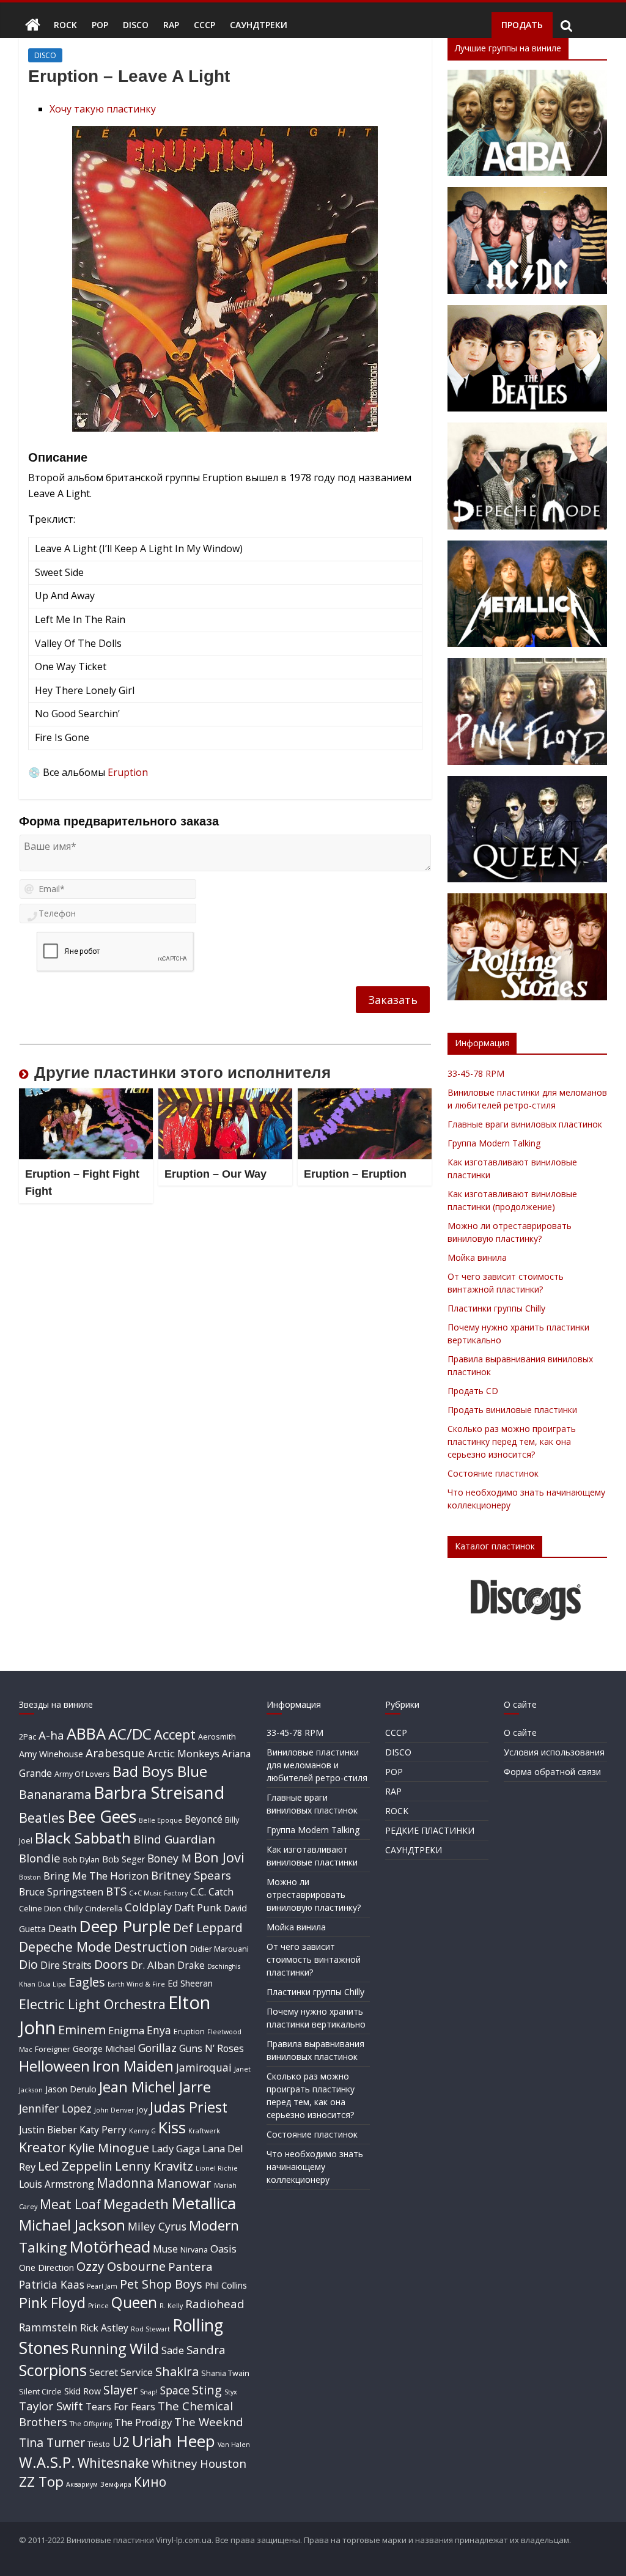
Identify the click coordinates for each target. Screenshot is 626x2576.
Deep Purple (125, 1926)
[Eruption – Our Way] (226, 1096)
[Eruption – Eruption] (365, 1096)
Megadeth (136, 2204)
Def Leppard (208, 1928)
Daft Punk (198, 1907)
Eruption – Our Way (215, 1174)
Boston (30, 1877)
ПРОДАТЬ (522, 25)
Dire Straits (66, 1965)
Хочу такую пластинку (103, 109)
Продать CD (473, 1391)
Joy (142, 2109)
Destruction (151, 1947)
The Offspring (91, 2424)
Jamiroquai (204, 2067)
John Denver (114, 2110)
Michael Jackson (72, 2225)
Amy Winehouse (51, 1754)
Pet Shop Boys (161, 2284)
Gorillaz (157, 2048)
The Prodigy (143, 2422)
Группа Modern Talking (494, 1143)
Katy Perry (103, 2130)
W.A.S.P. (47, 2462)
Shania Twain (225, 2373)
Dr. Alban (153, 1965)
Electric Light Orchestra (92, 2004)
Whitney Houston (199, 2463)
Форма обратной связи (552, 1772)
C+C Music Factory (158, 1893)
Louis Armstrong (57, 2184)
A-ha (51, 1735)
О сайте (520, 1733)
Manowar (184, 2183)
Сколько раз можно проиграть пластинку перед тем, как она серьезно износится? (512, 1441)
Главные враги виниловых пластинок (525, 1124)
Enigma (126, 2030)
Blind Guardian (174, 1839)
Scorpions (53, 2370)
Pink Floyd (52, 2303)
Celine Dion (40, 1908)
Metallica (204, 2203)
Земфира (116, 2484)
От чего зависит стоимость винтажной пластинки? (314, 1959)
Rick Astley (104, 2328)
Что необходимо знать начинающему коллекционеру (315, 2167)
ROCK (65, 25)
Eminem (82, 2029)
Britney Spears (191, 1875)
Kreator (42, 2147)
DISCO (136, 25)
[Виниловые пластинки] (33, 25)
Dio (28, 1964)
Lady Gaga (176, 2148)
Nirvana (194, 2249)
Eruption (128, 772)
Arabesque (115, 1753)
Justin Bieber (48, 2130)
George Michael (104, 2049)
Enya (159, 2030)
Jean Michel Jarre (155, 2087)
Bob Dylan (81, 1859)
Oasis (223, 2249)
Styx (231, 2392)
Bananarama (55, 1794)
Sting (207, 2390)
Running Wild (115, 2349)
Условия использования (554, 1752)
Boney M (169, 1858)
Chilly (73, 1908)
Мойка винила (477, 1257)
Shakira (177, 2371)
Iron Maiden (133, 2066)
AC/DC (130, 1734)
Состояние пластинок (493, 1473)
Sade (173, 2350)
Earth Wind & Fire (136, 1984)
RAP (171, 25)
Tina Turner (52, 2442)
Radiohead (215, 2304)
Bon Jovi (219, 1857)
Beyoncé (204, 1819)
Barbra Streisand (159, 1792)
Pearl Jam (102, 2286)
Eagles (87, 1982)
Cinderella (104, 1908)
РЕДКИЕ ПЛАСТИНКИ (430, 1830)
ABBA (86, 1733)
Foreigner (53, 2049)
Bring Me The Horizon (96, 1876)
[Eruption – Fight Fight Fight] (86, 1096)
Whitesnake (113, 2463)
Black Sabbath (83, 1838)
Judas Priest (189, 2107)
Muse (165, 2249)
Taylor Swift (51, 2406)
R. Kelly (171, 2306)
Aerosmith (217, 1736)
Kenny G (142, 2131)
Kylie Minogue (109, 2147)
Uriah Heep (174, 2441)
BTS (116, 1891)
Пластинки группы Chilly (496, 1308)
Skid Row (83, 2391)
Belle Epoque (160, 1820)
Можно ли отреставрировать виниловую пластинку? (314, 1895)
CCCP (204, 25)
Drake (191, 1965)
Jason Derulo (71, 2089)
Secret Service (121, 2372)
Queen (134, 2302)
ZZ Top (41, 2482)
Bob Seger (123, 1859)
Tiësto (99, 2444)
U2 (121, 2442)
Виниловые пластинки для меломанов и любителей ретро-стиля (317, 1765)
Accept (175, 1734)
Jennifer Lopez (55, 2108)
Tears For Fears (120, 2407)
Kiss (172, 2127)
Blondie (40, 1858)
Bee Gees (102, 1816)
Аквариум (82, 2484)
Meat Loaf (70, 2204)
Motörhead (110, 2246)
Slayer (120, 2390)
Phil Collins (226, 2285)
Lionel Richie (217, 2168)
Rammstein (48, 2327)
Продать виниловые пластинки (512, 1410)
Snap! (149, 2392)
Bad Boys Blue (160, 1771)
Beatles (42, 1818)
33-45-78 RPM (476, 1073)
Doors (111, 1964)
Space (175, 2390)
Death (62, 1928)
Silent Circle (40, 2391)
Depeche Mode (65, 1947)
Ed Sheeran (190, 1983)
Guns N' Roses (212, 2048)
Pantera (190, 2266)
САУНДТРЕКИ (259, 25)
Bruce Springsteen (61, 1892)
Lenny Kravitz (154, 2166)
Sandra (206, 2349)
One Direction (46, 2268)
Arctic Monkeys (183, 1753)
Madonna (125, 2183)
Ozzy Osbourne (121, 2266)
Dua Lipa (52, 1984)
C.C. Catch (212, 1892)
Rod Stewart (150, 2329)
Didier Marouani (219, 1949)
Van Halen (234, 2445)
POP (100, 25)
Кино (150, 2482)
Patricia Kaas (52, 2284)
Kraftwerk (204, 2131)
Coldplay (148, 1907)
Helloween (54, 2066)
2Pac (28, 1736)
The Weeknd (209, 2422)
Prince (98, 2306)
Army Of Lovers (82, 1774)
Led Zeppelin (75, 2166)
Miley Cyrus (157, 2226)
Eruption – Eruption (355, 1174)
